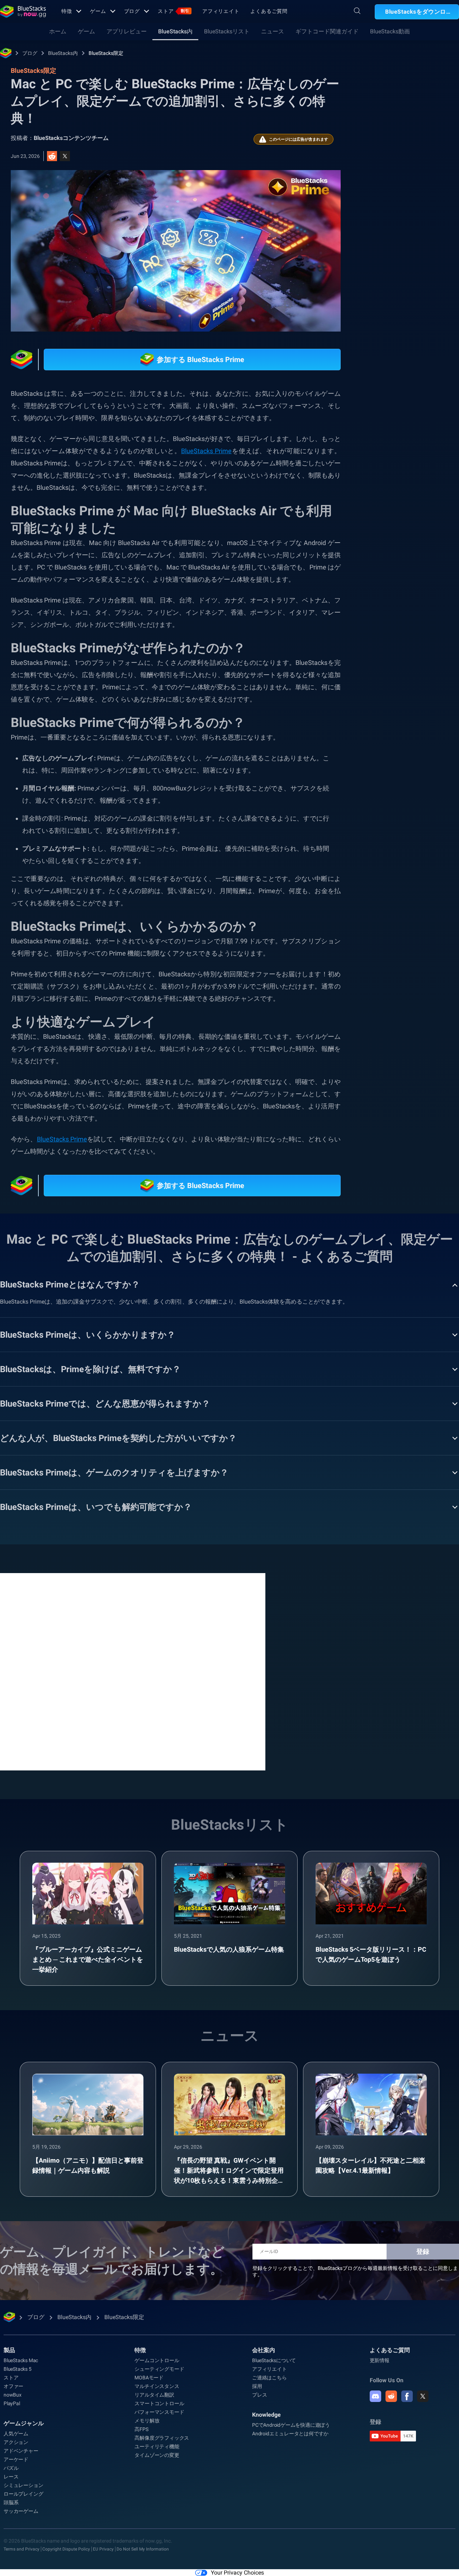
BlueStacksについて (274, 2360)
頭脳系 (11, 2502)
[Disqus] (133, 1671)
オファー (13, 2386)
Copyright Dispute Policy (66, 2549)
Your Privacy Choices (237, 2573)
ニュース (273, 31)
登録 (423, 2251)
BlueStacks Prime (206, 451)
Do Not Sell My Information (143, 2549)
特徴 (67, 11)
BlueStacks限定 (106, 53)
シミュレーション (23, 2485)
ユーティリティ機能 (157, 2446)
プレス (259, 2395)
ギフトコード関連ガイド (327, 31)
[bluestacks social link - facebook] (407, 2396)
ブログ (132, 11)
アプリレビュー (127, 31)
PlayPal (12, 2403)
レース (11, 2477)
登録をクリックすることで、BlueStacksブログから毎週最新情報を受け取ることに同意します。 (355, 2271)
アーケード (16, 2459)
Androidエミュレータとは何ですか (290, 2434)
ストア (174, 11)
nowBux (13, 2395)
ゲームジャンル (24, 2423)
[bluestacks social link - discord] (375, 2396)
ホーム (58, 31)
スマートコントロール (159, 2403)
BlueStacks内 (175, 31)
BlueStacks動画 (390, 31)
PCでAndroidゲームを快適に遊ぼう (291, 2425)
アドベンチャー (21, 2451)
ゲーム (98, 11)
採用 (257, 2386)
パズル (11, 2468)
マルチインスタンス (157, 2386)
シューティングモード (159, 2369)
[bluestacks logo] (23, 11)
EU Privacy (103, 2549)
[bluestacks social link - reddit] (391, 2396)
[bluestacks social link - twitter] (423, 2396)
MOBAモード (149, 2378)
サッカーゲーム (21, 2511)
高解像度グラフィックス (162, 2438)
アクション (16, 2442)
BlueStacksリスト (227, 31)
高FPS (141, 2429)
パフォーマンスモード (159, 2412)
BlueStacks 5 (18, 2369)
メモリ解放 (147, 2421)
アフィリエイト (221, 11)
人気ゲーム (16, 2434)
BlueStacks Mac (21, 2360)
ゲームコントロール (157, 2360)
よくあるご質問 (269, 11)
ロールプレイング (23, 2494)
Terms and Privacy (22, 2549)
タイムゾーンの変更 (157, 2455)
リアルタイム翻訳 (154, 2395)
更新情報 (380, 2360)
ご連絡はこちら (269, 2378)
